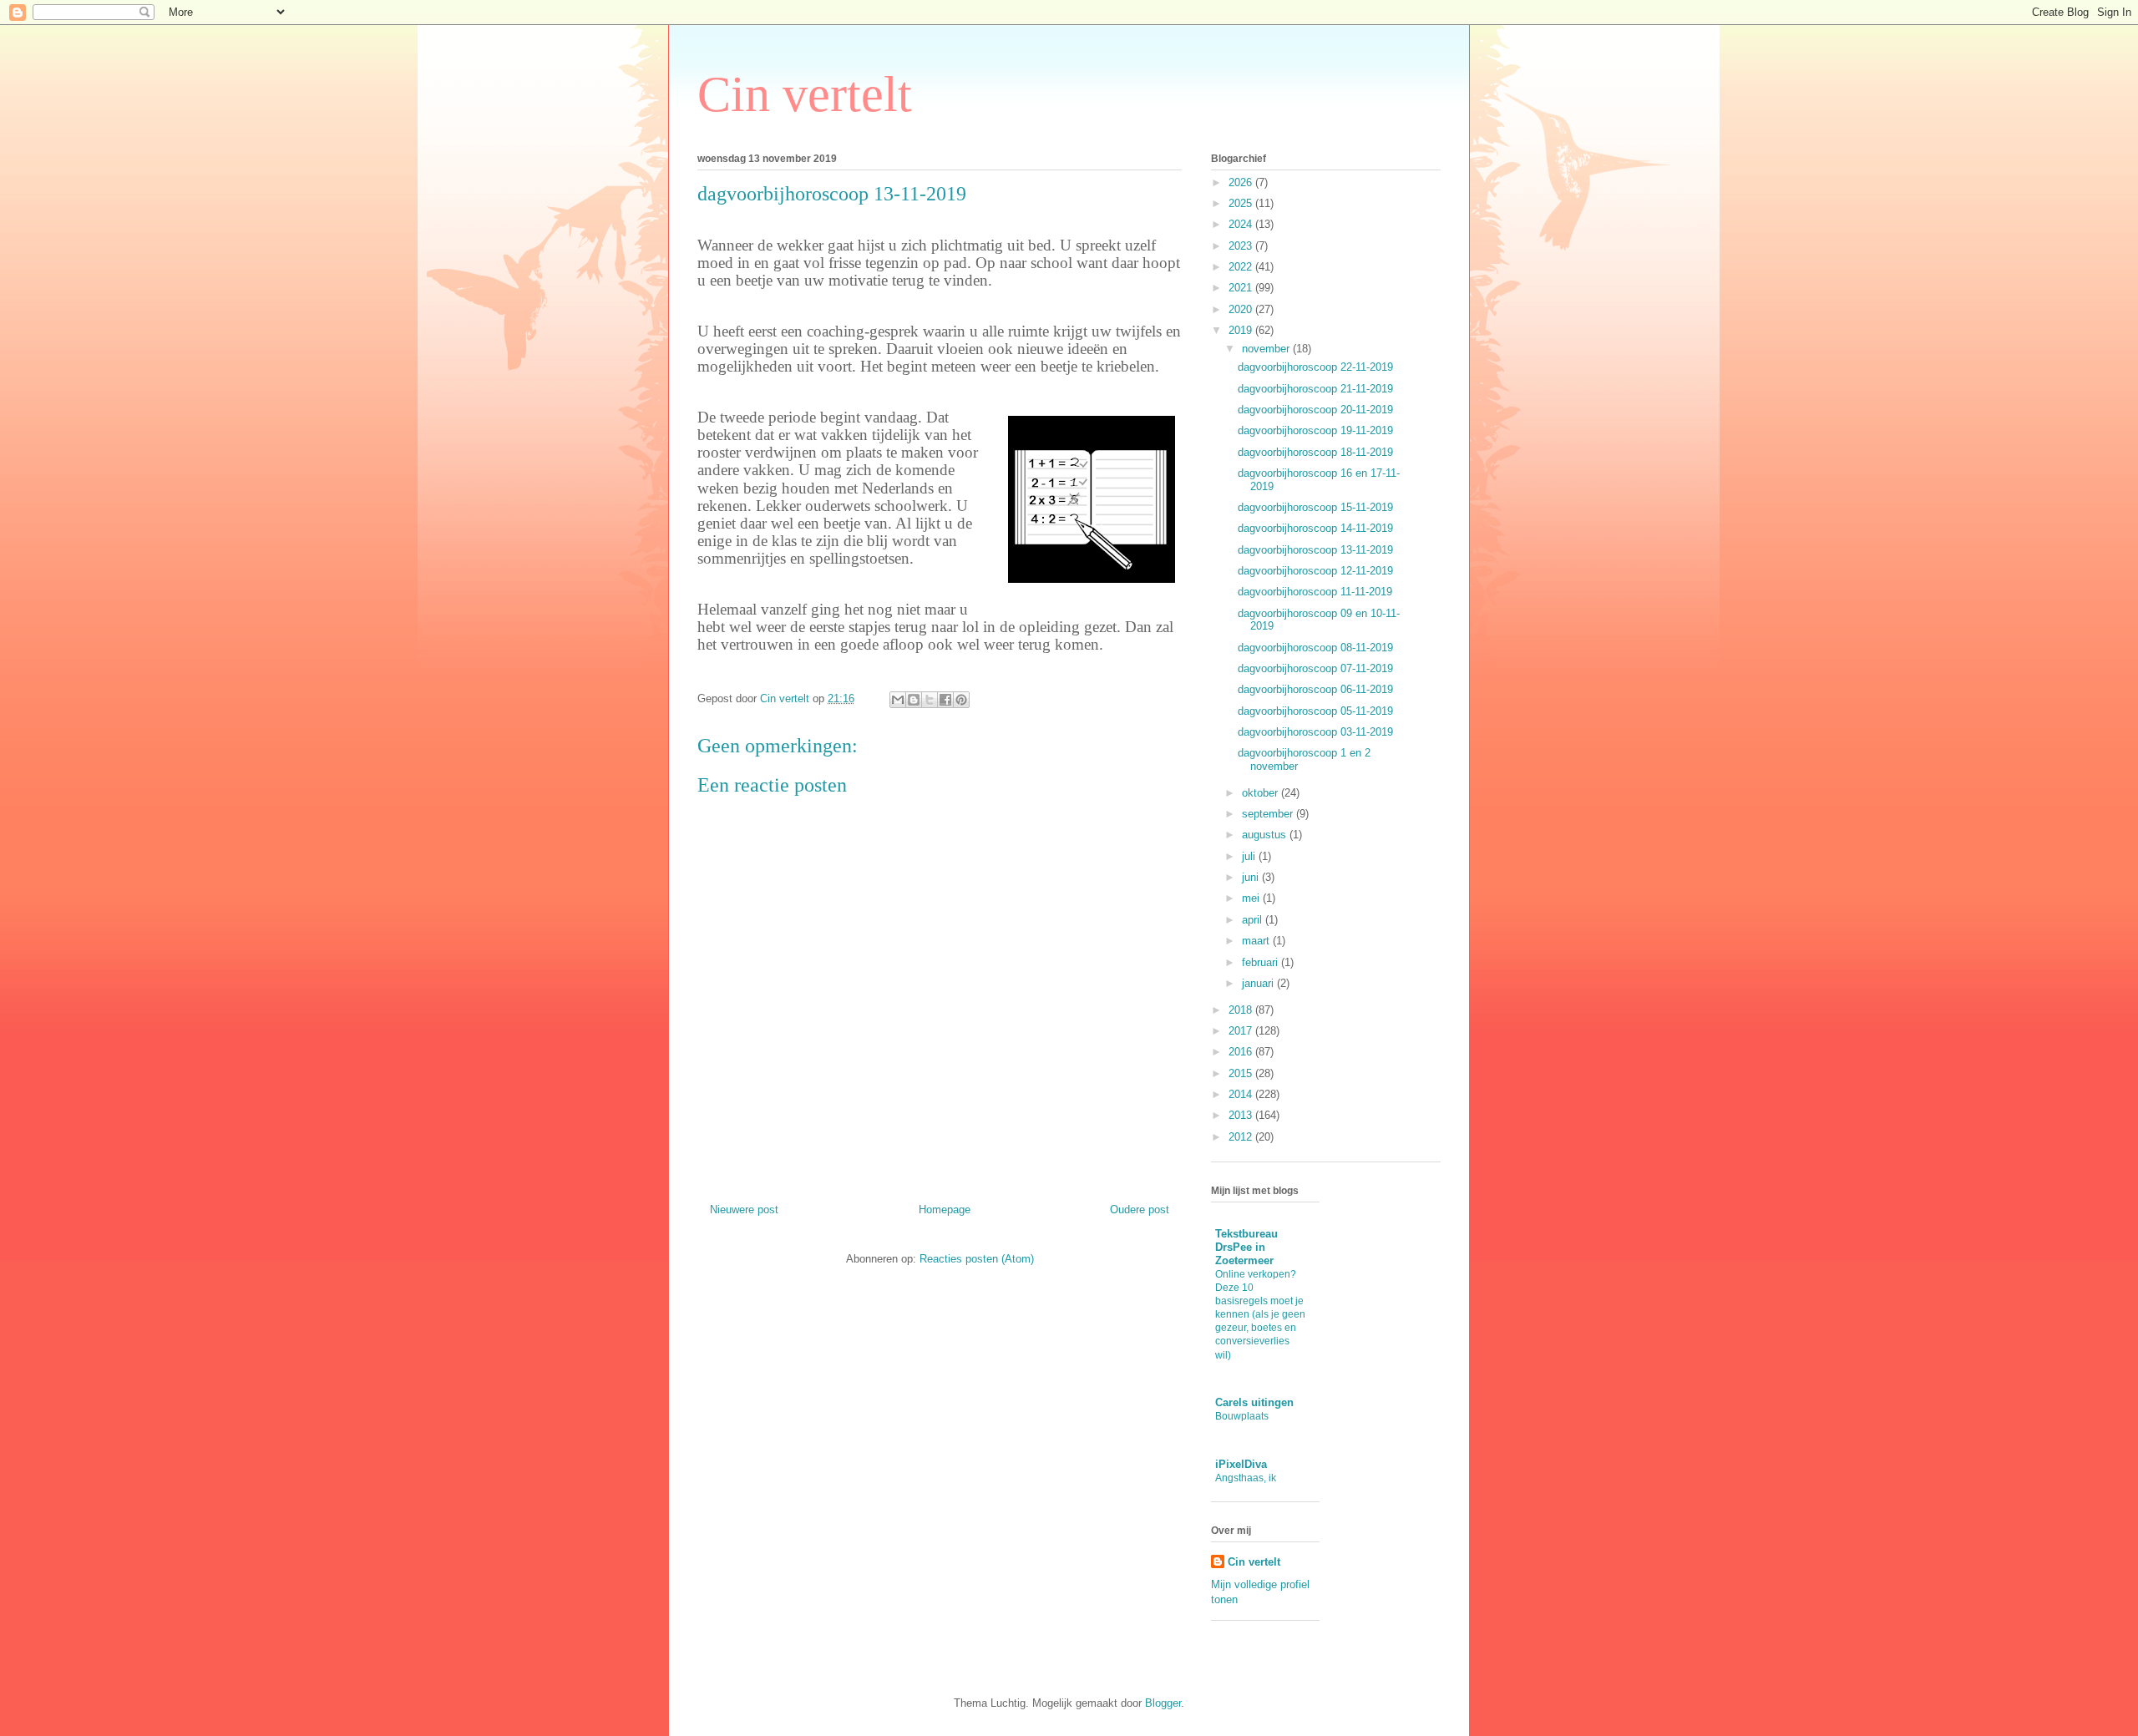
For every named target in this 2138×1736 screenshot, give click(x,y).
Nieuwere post (744, 1210)
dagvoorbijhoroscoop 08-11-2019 (1315, 648)
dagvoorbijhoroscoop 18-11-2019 (1315, 452)
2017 (1242, 1031)
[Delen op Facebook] (945, 700)
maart (1257, 941)
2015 (1242, 1073)
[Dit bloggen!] (914, 700)
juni (1252, 877)
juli (1250, 856)
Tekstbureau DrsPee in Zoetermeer (1246, 1247)
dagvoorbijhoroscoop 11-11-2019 (1315, 592)
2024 (1242, 224)
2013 (1242, 1115)
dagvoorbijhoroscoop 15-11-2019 (1315, 507)
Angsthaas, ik (1246, 1478)
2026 (1242, 182)
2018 (1242, 1010)
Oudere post (1140, 1210)
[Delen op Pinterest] (961, 700)
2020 (1242, 309)
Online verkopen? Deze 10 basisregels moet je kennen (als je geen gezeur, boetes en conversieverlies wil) (1260, 1314)
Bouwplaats (1242, 1416)
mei (1252, 898)
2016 (1242, 1052)
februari (1262, 962)
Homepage (945, 1210)
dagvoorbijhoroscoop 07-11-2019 (1315, 668)
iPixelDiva (1241, 1464)
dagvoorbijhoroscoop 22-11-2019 (1315, 367)
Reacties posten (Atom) (977, 1259)
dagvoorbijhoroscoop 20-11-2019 (1315, 410)
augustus (1266, 835)
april (1254, 920)
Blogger (1163, 1703)
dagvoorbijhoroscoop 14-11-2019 (1315, 528)
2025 (1242, 203)
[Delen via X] (930, 700)
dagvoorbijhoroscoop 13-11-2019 (1315, 550)
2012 (1242, 1137)
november (1267, 349)
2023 (1242, 246)
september (1269, 814)
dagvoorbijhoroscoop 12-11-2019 (1315, 571)
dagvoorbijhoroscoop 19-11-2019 (1315, 430)
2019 (1242, 330)
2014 (1242, 1094)
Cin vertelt (805, 94)
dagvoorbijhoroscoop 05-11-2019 (1315, 711)
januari (1259, 983)
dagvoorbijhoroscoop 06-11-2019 (1315, 689)
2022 (1242, 267)
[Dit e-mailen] (898, 700)
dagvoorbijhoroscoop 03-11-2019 (1315, 732)
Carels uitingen (1254, 1402)
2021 (1242, 288)
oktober (1262, 793)
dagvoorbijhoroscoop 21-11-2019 (1315, 389)
